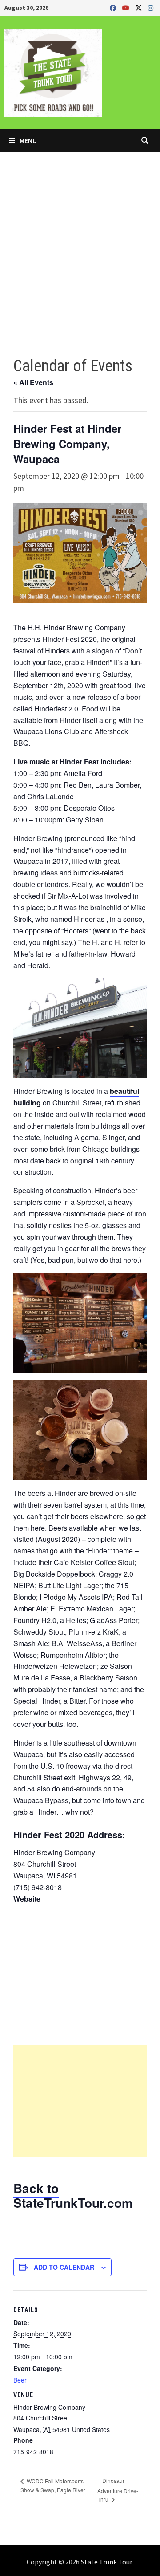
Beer (20, 2380)
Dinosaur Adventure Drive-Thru (118, 2490)
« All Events (33, 382)
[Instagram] (151, 7)
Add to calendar (64, 2267)
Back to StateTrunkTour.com (73, 2196)
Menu (28, 140)
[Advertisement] (80, 236)
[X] (140, 7)
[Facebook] (114, 7)
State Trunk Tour (106, 2562)
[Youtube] (127, 7)
